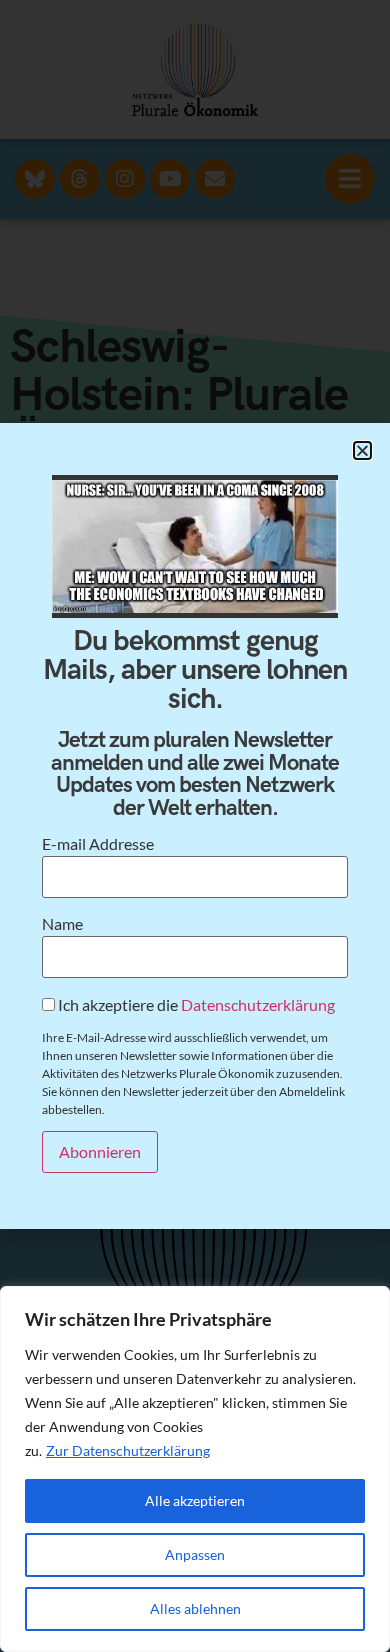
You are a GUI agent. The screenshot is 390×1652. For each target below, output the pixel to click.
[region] (195, 1469)
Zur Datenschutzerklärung (128, 1450)
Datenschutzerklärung (258, 1004)
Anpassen (195, 1554)
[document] (195, 826)
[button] (362, 450)
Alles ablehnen (195, 1608)
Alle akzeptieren (195, 1500)
